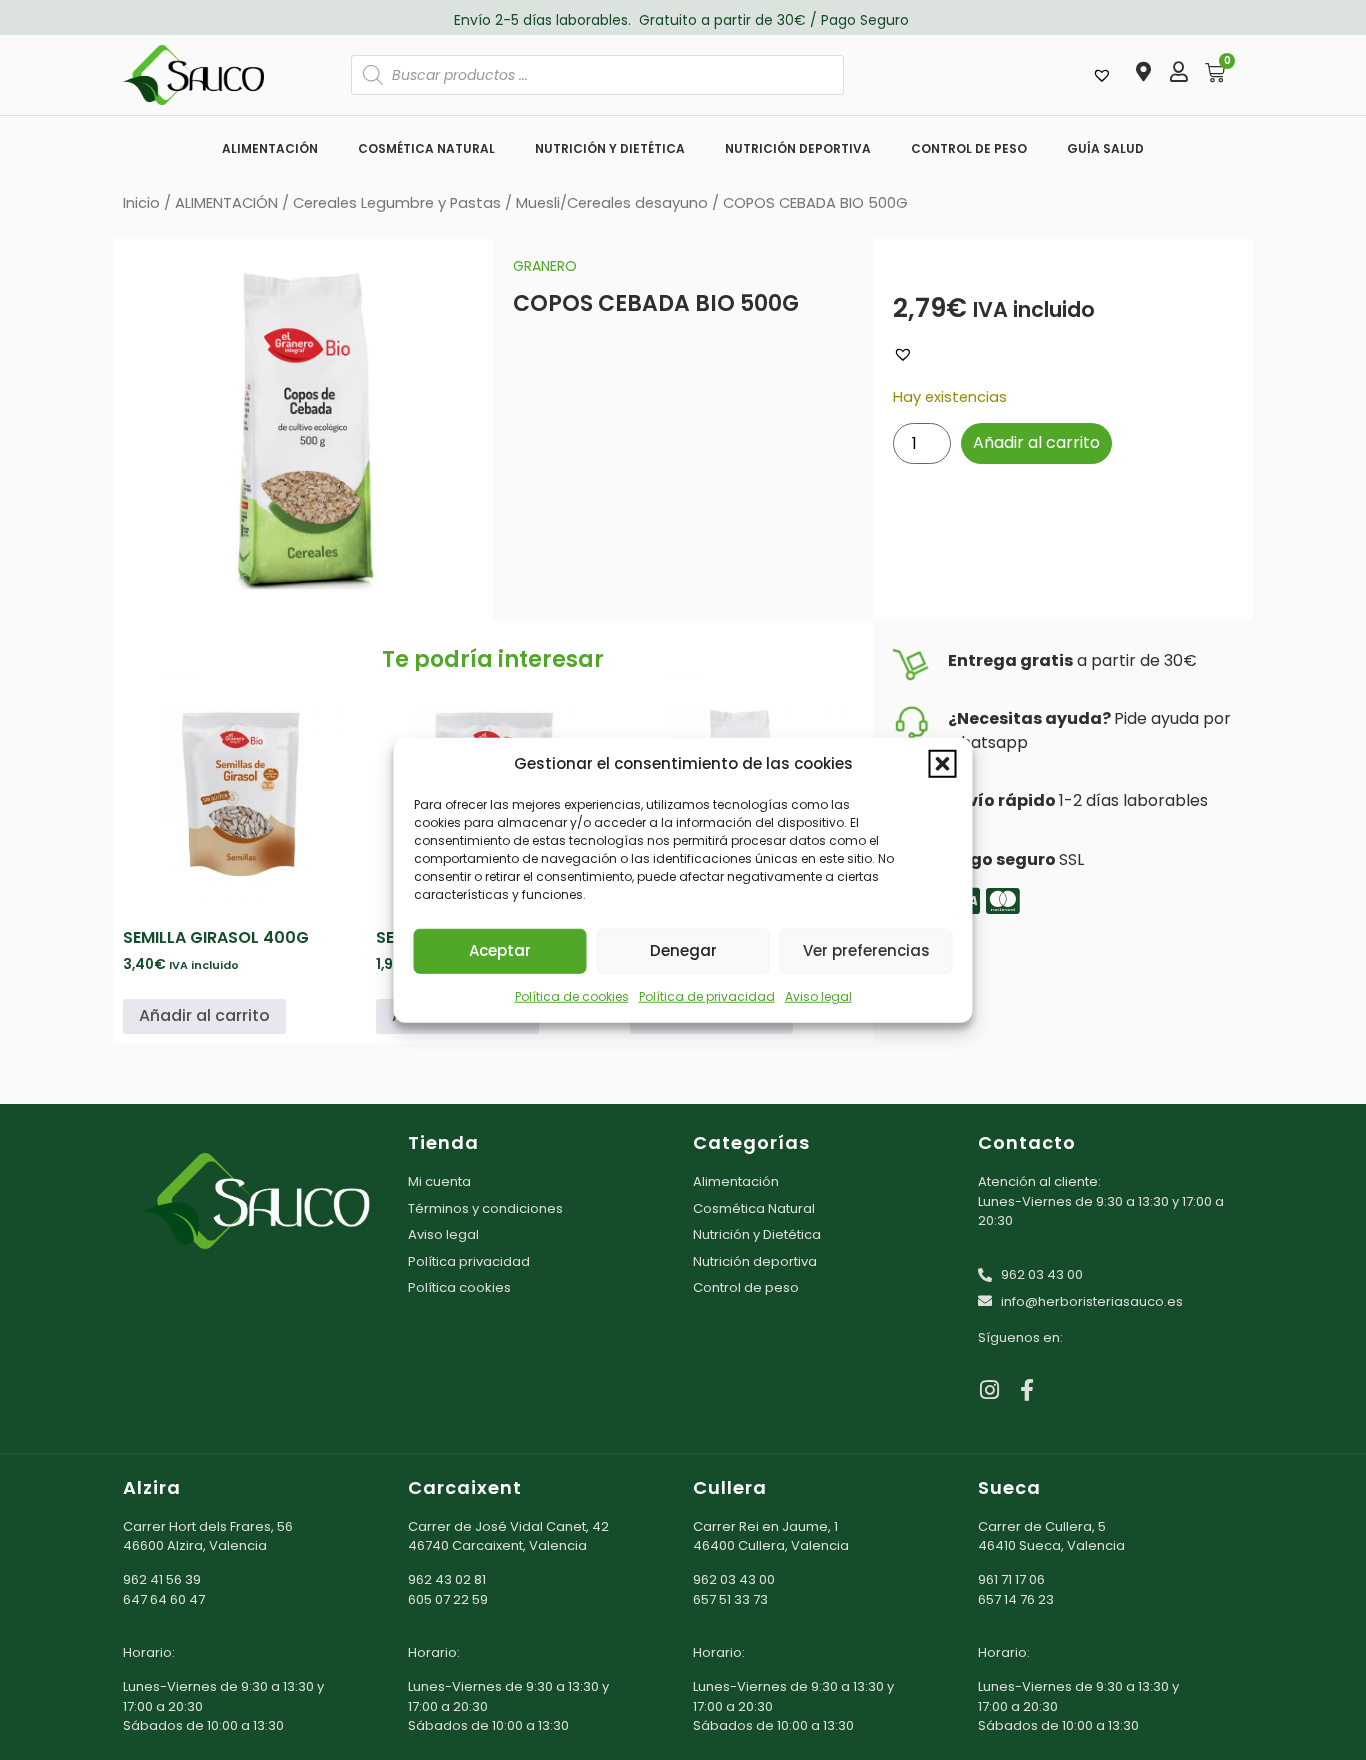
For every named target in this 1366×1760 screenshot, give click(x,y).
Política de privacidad (707, 995)
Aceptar (500, 950)
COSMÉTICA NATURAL (426, 148)
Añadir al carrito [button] (204, 1015)
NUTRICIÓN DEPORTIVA (798, 148)
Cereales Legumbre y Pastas (397, 203)
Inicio (141, 203)
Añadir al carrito (1036, 442)
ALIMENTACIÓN (270, 148)
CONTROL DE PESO (969, 148)
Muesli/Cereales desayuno (612, 203)
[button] (943, 764)
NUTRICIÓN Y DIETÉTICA (610, 148)
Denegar (683, 950)
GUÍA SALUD (1105, 148)
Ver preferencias (866, 950)
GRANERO (545, 266)
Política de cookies (572, 995)
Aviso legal (818, 995)
